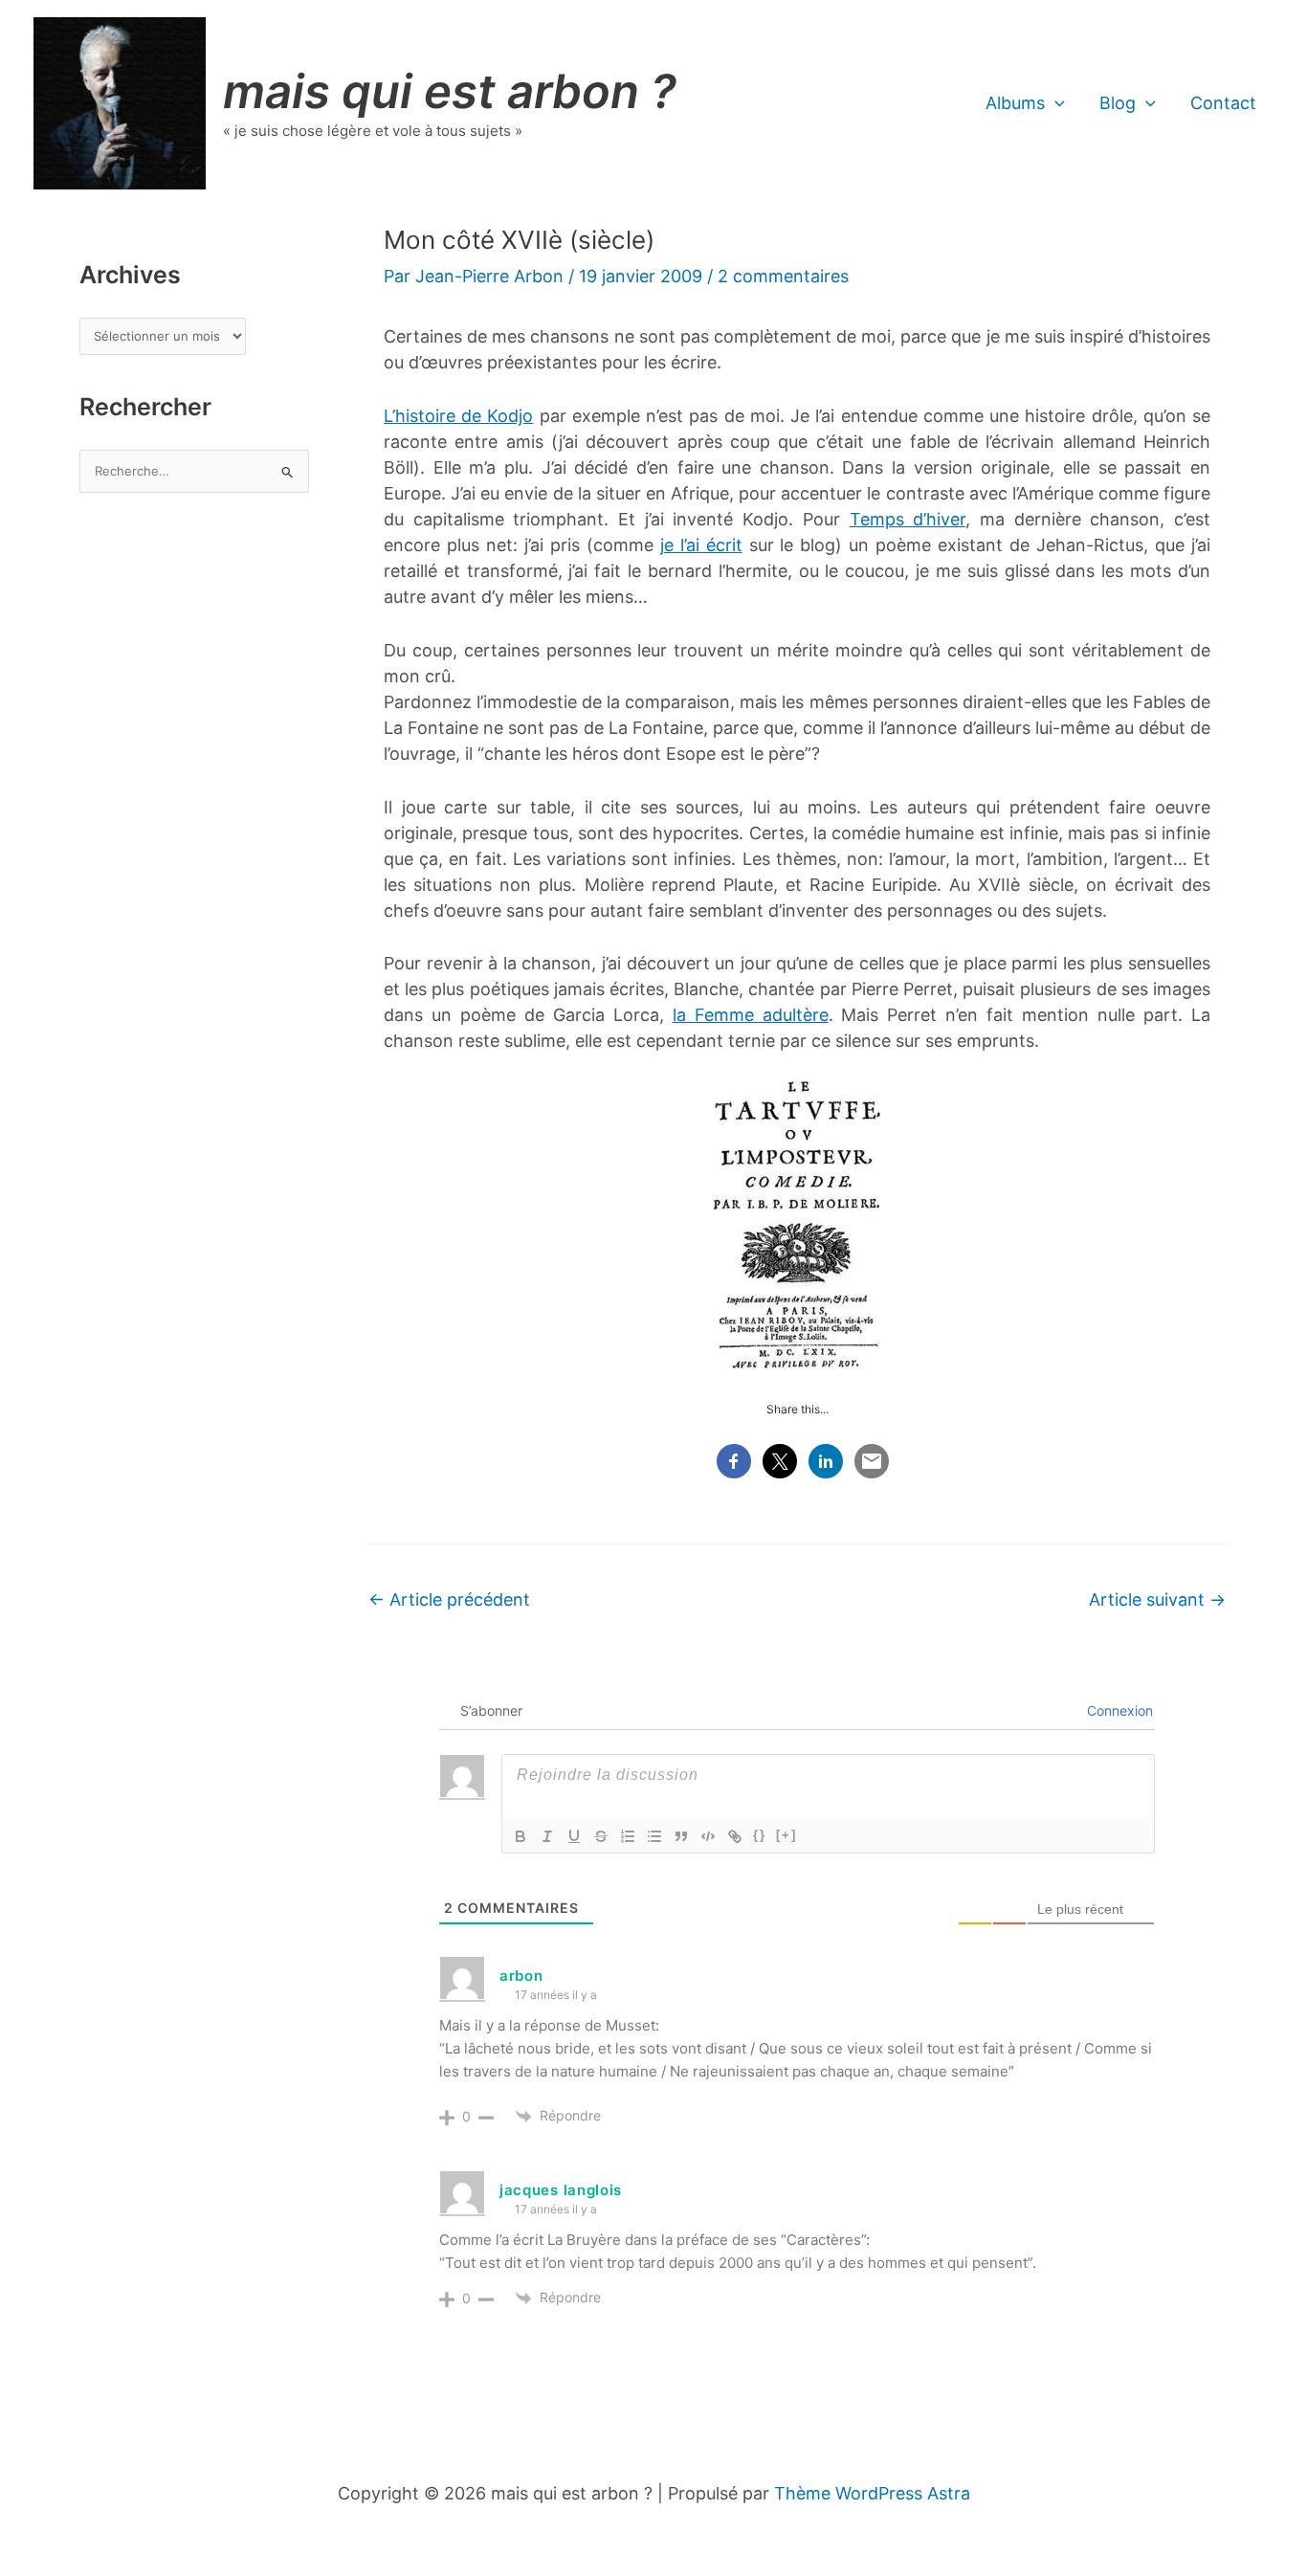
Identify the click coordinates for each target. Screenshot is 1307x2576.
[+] (786, 1835)
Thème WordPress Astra (872, 2493)
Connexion (1118, 1710)
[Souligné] (574, 1836)
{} (760, 1835)
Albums (1015, 103)
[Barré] (601, 1836)
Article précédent (449, 1599)
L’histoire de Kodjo (458, 416)
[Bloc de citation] (681, 1836)
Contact (1223, 103)
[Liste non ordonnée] (654, 1836)
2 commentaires (783, 276)
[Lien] (735, 1836)
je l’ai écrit (701, 545)
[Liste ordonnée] (628, 1836)
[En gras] (521, 1836)
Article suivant (1157, 1599)
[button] (1055, 103)
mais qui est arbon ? (450, 91)
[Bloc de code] (708, 1836)
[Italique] (547, 1836)
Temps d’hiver (908, 519)
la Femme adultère (751, 1015)
